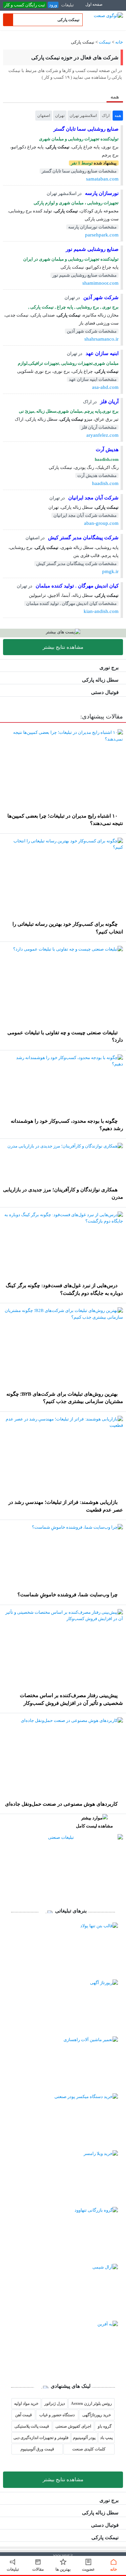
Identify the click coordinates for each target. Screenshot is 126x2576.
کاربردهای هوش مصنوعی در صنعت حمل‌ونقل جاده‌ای (61, 1804)
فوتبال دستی (105, 692)
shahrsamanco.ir (101, 339)
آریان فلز (109, 402)
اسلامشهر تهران (83, 116)
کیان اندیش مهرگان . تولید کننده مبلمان (76, 586)
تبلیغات (68, 5)
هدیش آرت (107, 449)
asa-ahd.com (105, 387)
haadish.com (105, 483)
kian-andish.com (101, 611)
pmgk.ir (110, 571)
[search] (8, 20)
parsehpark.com (102, 235)
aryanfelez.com (102, 435)
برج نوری (109, 668)
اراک (106, 116)
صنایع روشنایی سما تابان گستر (86, 129)
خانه (119, 42)
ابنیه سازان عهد (101, 353)
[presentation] (115, 96)
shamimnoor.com (100, 283)
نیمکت (105, 42)
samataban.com (102, 179)
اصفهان (44, 116)
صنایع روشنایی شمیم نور (92, 249)
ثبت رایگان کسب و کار (25, 5)
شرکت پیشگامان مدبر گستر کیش (83, 538)
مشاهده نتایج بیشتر (63, 647)
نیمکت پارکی (105, 2537)
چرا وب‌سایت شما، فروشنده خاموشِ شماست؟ (68, 1595)
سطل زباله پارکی (100, 680)
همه (118, 116)
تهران (60, 116)
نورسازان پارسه (101, 193)
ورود (53, 5)
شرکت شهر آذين (100, 297)
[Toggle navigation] (114, 8)
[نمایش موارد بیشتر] (5, 115)
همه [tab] (115, 97)
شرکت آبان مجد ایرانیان (93, 498)
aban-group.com (101, 523)
